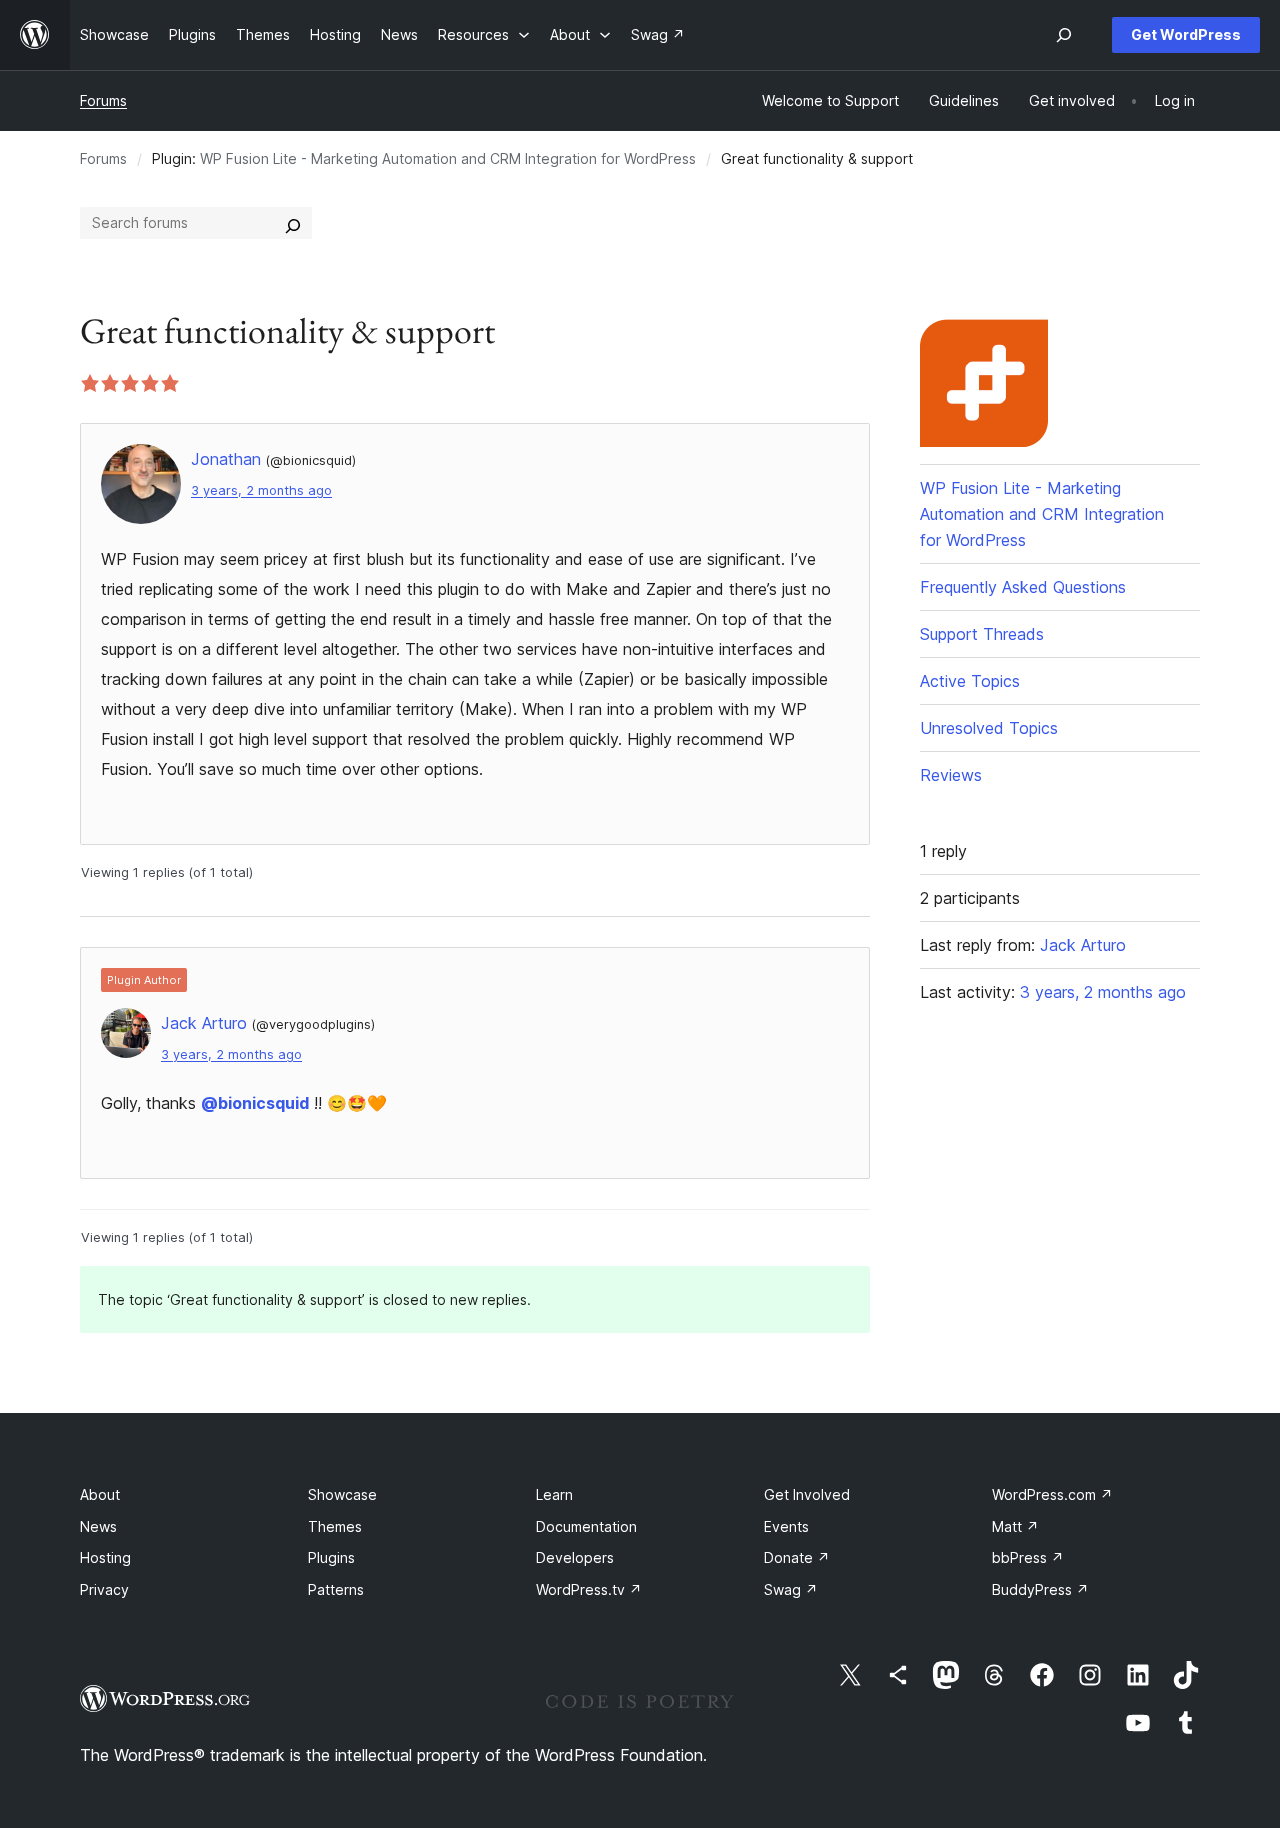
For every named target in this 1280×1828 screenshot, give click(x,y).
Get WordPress (1186, 34)
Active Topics (970, 681)
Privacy (104, 1589)
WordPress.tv (589, 1589)
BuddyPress (1040, 1589)
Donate (797, 1557)
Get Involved (807, 1494)
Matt (1015, 1526)
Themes (335, 1526)
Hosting (105, 1557)
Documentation (586, 1526)
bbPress (1028, 1557)
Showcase (342, 1494)
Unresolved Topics (989, 728)
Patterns (336, 1589)
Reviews (951, 775)
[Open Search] (1064, 35)
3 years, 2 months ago (261, 490)
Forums (103, 100)
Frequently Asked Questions (1023, 587)
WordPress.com (1052, 1494)
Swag (791, 1589)
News (98, 1526)
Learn (554, 1494)
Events (786, 1526)
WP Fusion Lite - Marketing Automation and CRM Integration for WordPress (448, 158)
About (100, 1494)
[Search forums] (293, 223)
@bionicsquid (255, 1103)
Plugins (331, 1557)
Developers (575, 1557)
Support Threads (982, 634)
